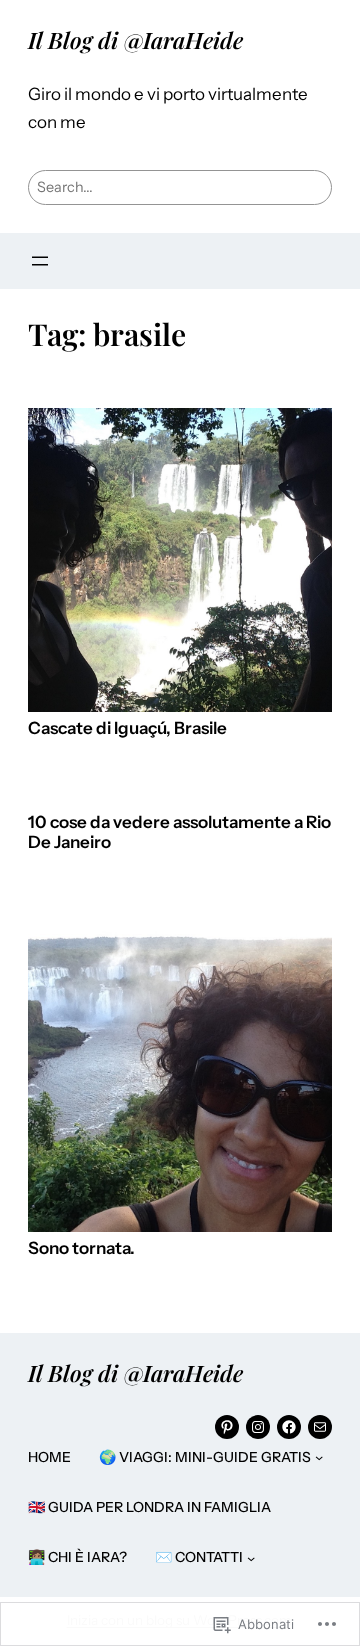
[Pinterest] (227, 1427)
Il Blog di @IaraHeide (135, 40)
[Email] (320, 1427)
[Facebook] (289, 1427)
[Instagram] (258, 1427)
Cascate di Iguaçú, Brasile (127, 728)
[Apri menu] (40, 261)
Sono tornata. (81, 1248)
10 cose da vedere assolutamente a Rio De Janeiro (179, 832)
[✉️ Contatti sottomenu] (251, 1557)
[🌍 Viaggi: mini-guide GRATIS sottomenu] (319, 1457)
